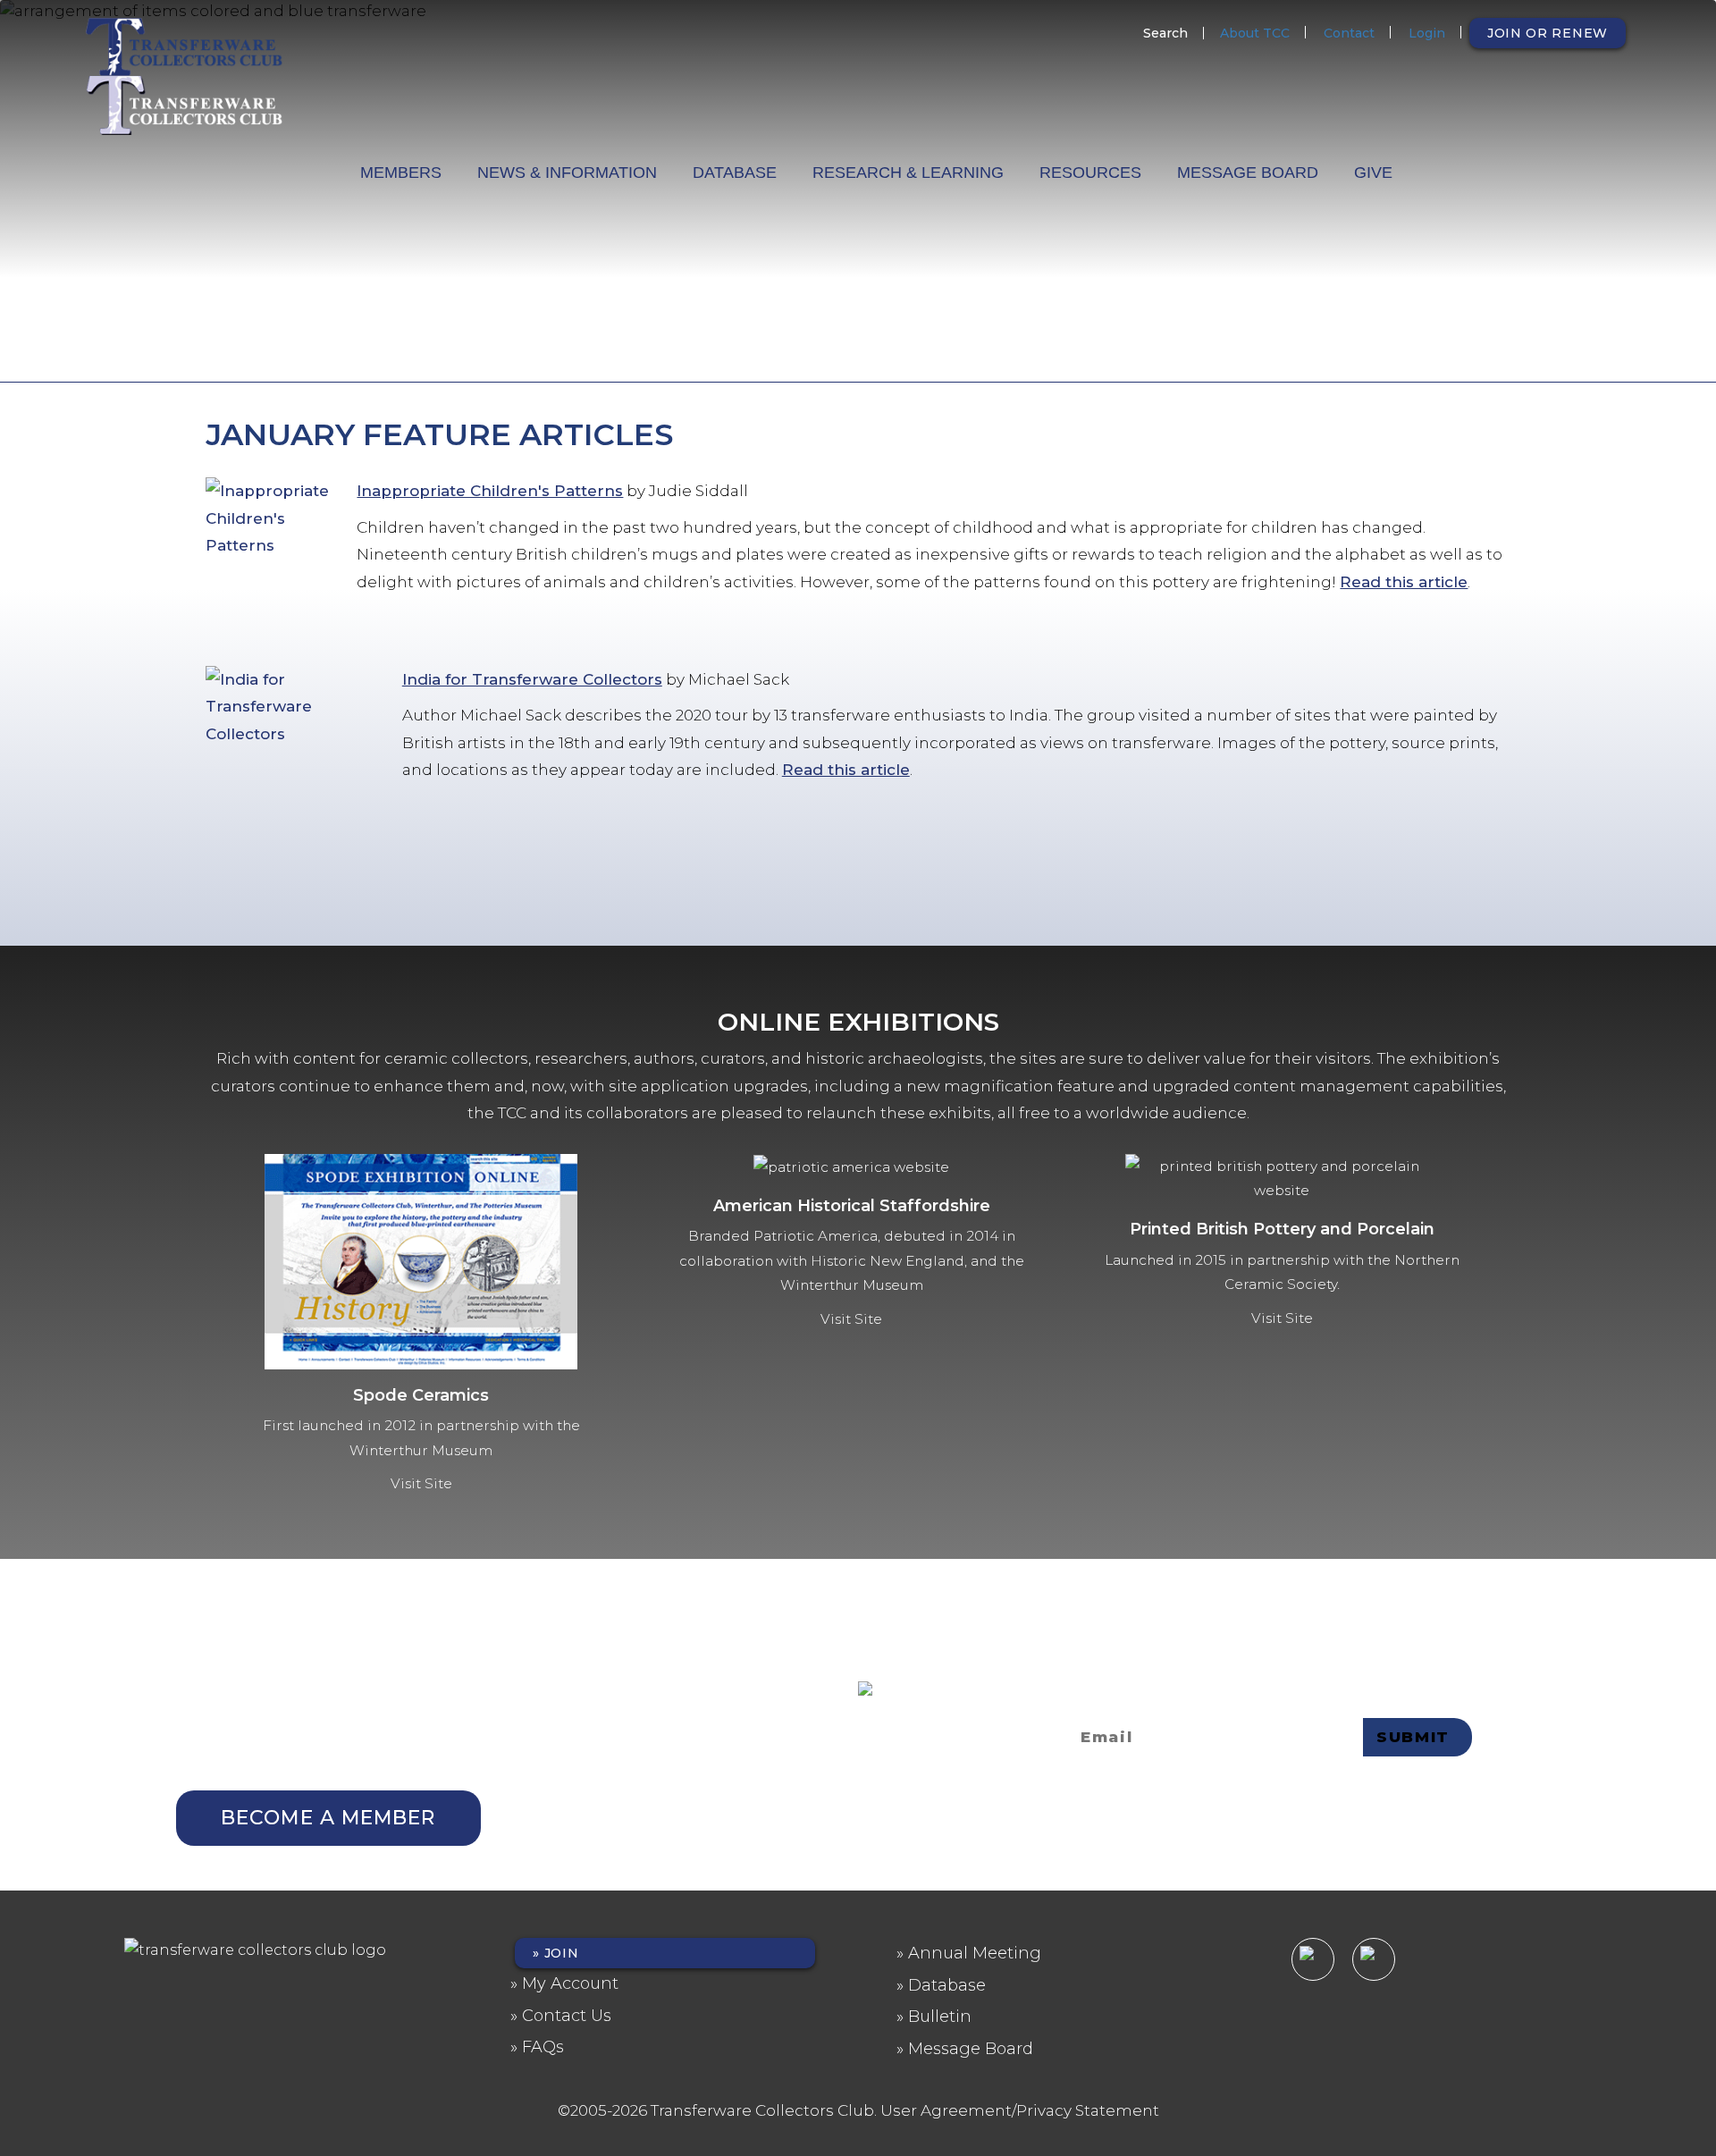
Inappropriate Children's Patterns (490, 491)
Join (562, 1953)
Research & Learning (908, 173)
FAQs (543, 2047)
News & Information (567, 173)
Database (735, 173)
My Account (570, 1983)
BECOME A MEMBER (328, 1818)
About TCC (1255, 33)
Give (1373, 173)
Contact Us (567, 2016)
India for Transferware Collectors (532, 679)
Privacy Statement (922, 1769)
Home (324, 167)
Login (1427, 33)
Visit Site (421, 1483)
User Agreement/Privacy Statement (1020, 2110)
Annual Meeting (975, 1953)
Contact (1349, 33)
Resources (1090, 173)
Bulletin (940, 2017)
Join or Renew (1548, 33)
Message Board (1248, 173)
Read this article (1404, 582)
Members (401, 173)
